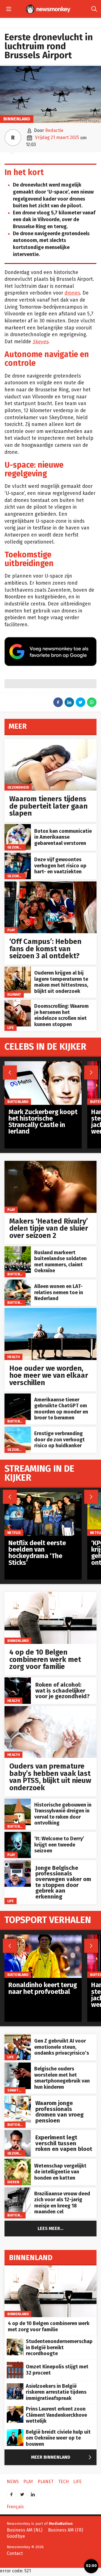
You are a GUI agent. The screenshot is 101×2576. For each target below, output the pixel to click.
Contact (15, 2553)
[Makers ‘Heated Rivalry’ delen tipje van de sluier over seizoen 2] (50, 1164)
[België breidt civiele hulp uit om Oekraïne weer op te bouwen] (15, 2432)
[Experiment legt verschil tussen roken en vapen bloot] (18, 2133)
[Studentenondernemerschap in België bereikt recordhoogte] (15, 2341)
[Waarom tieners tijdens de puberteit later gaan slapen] (50, 742)
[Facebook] (12, 2493)
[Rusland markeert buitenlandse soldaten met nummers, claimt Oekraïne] (18, 1249)
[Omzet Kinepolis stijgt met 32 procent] (15, 2365)
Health (14, 1357)
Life (11, 1028)
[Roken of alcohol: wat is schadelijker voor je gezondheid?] (18, 1680)
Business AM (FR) (66, 2530)
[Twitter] (22, 2493)
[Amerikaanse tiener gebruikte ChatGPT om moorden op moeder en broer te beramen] (18, 1396)
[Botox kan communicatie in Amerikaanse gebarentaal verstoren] (18, 827)
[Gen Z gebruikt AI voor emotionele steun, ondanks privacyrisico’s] (18, 2037)
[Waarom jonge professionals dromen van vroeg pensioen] (18, 2099)
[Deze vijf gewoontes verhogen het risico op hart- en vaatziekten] (18, 856)
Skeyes (40, 342)
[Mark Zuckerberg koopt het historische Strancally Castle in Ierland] (43, 1064)
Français (15, 2507)
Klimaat (14, 994)
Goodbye (16, 2536)
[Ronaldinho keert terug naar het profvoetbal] (43, 1937)
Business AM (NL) (25, 2530)
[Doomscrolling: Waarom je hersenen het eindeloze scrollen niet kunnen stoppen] (18, 1003)
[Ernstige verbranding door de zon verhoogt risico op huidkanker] (18, 1430)
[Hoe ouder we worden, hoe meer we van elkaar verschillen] (50, 1311)
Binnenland (17, 119)
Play (11, 930)
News (13, 2482)
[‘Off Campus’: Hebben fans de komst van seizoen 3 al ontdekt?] (50, 884)
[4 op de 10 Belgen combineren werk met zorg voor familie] (50, 1595)
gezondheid (18, 787)
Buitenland (18, 1274)
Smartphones (20, 2090)
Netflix (14, 1533)
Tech (63, 2482)
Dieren (13, 2182)
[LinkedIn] (33, 2493)
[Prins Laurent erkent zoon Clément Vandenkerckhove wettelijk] (15, 2409)
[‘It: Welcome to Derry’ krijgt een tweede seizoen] (18, 1835)
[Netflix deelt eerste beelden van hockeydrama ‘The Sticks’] (43, 1495)
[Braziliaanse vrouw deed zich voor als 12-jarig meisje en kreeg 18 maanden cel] (18, 2190)
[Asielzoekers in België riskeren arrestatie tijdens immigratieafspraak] (15, 2386)
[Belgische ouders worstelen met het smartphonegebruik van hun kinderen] (18, 2065)
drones (72, 293)
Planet (46, 2482)
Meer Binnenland (63, 2457)
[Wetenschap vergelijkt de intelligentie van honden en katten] (18, 2162)
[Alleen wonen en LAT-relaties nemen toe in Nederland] (18, 1283)
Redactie (54, 130)
